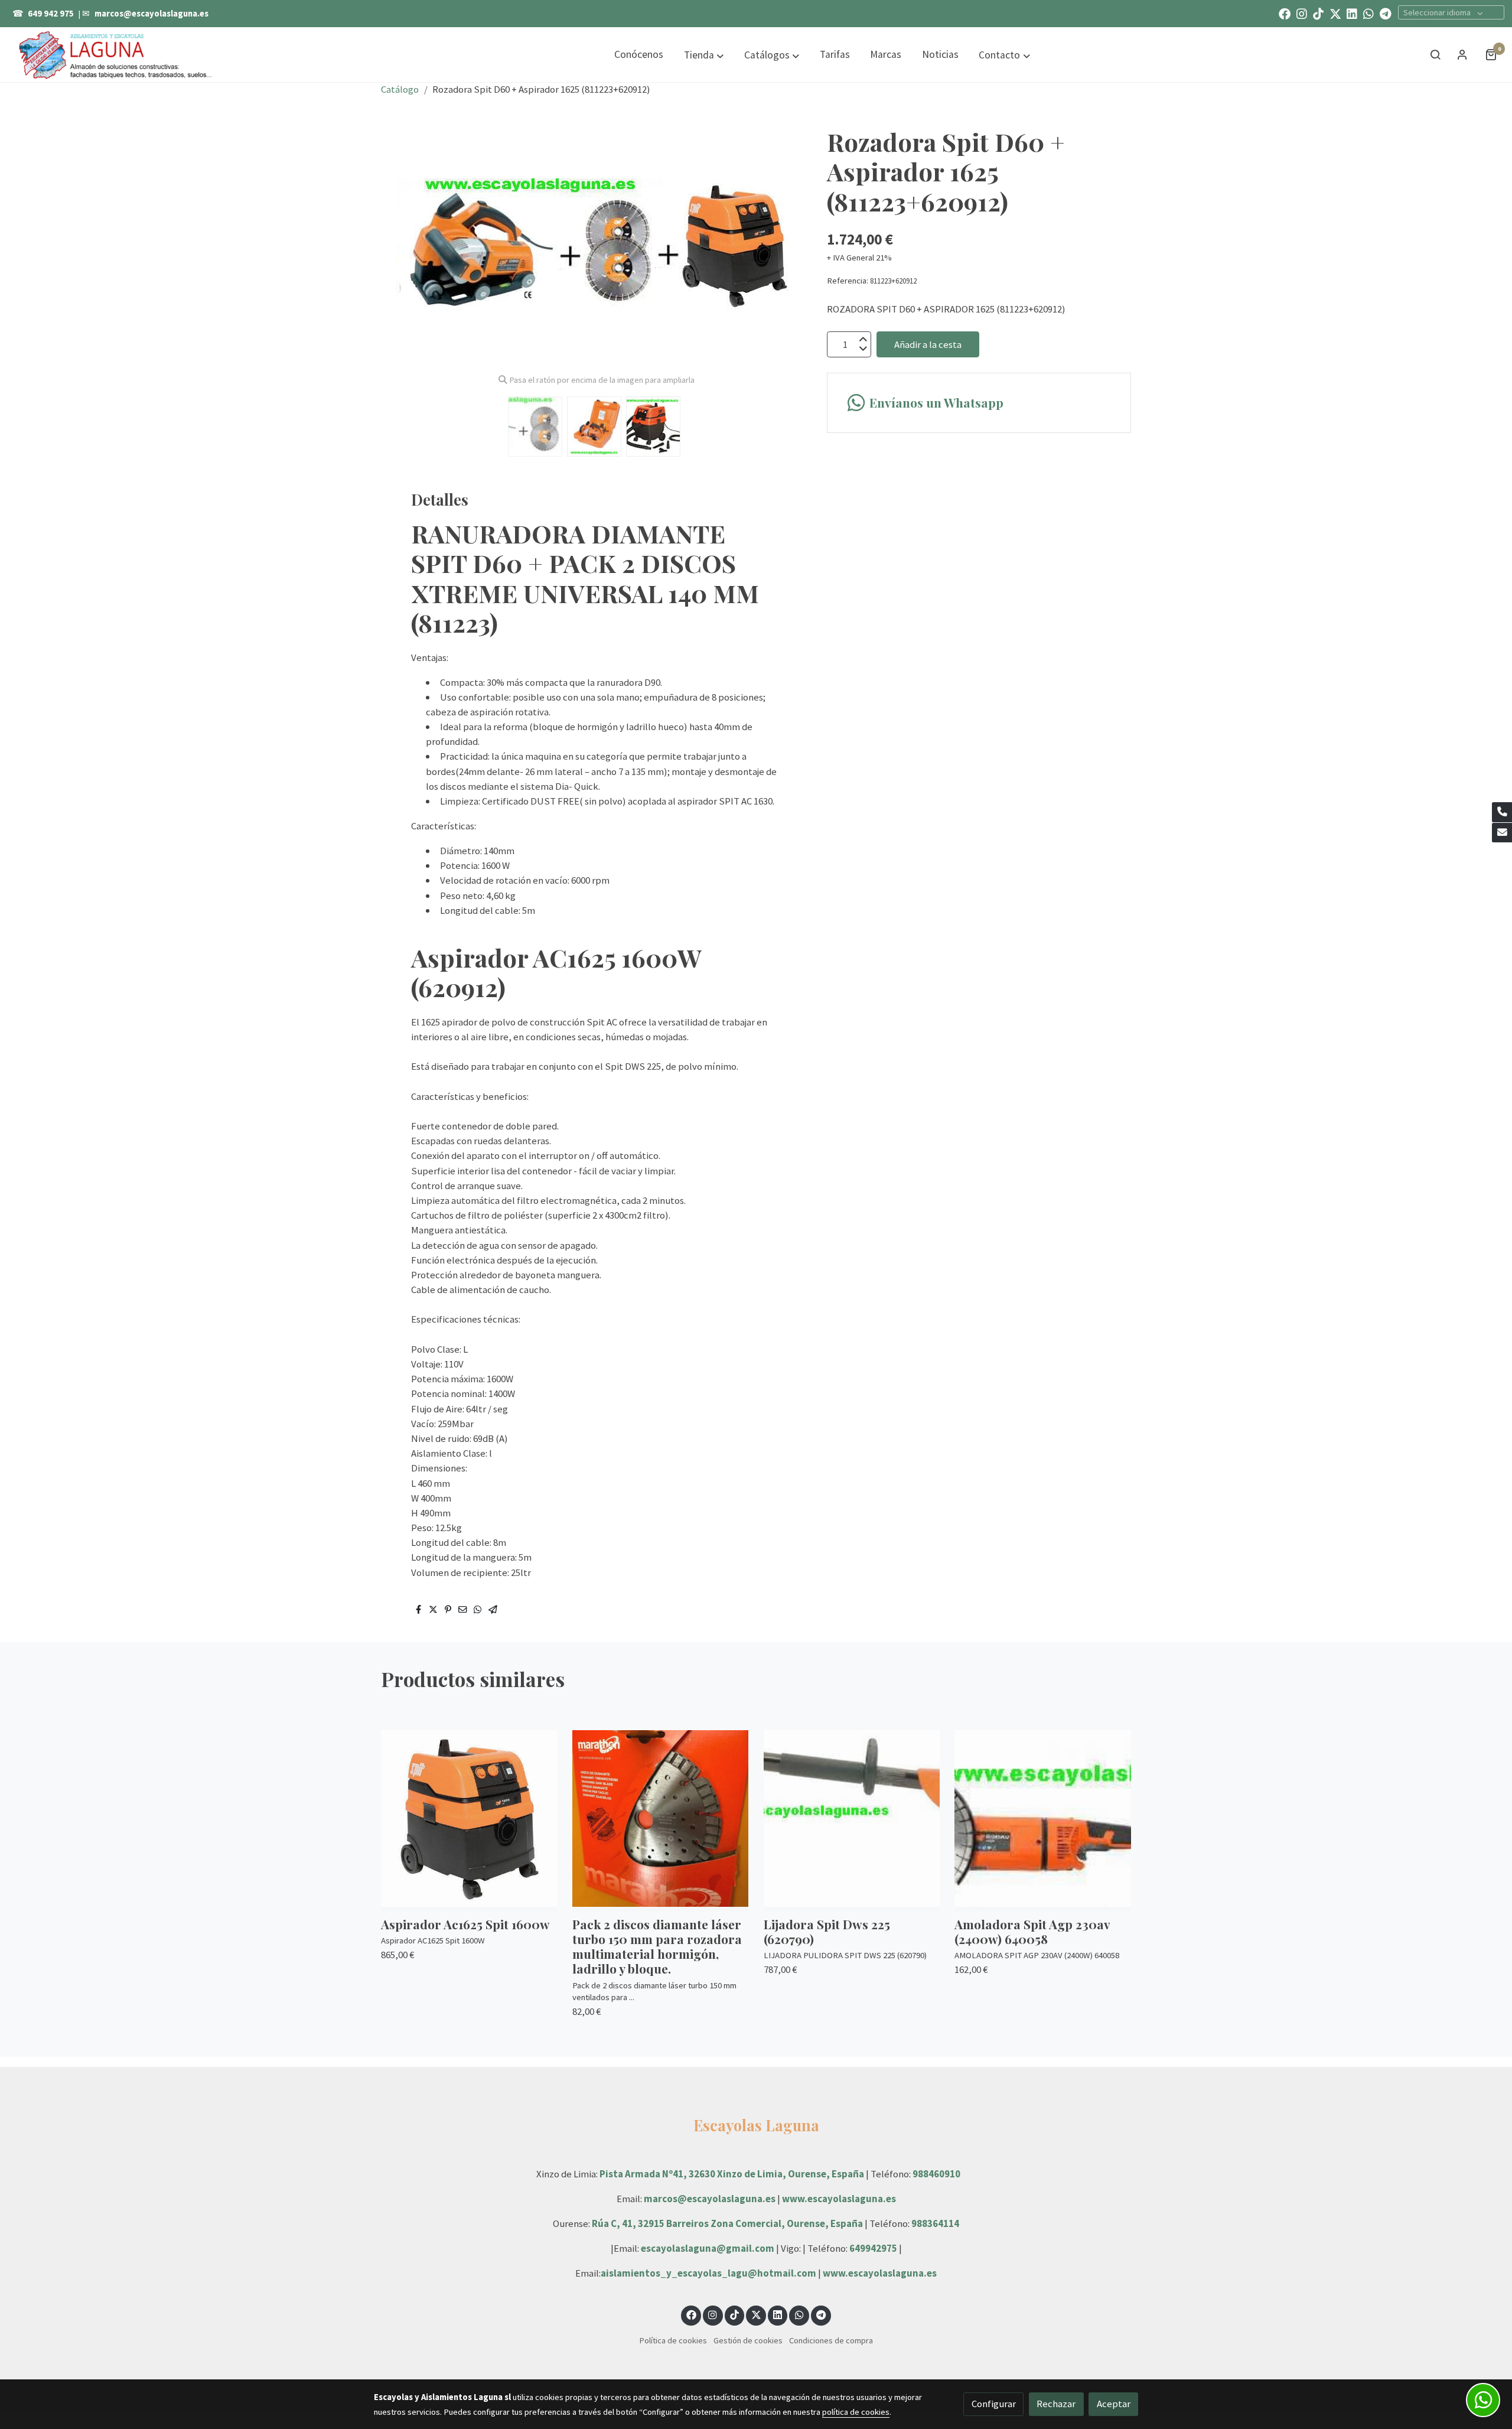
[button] (704, 55)
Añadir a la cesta (928, 344)
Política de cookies (673, 2340)
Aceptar (1114, 2404)
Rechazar (1056, 2404)
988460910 (936, 2174)
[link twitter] (1335, 13)
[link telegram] (1386, 13)
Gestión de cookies (748, 2340)
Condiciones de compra (831, 2340)
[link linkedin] (1352, 13)
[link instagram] (1302, 13)
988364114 (935, 2223)
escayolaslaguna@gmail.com (708, 2248)
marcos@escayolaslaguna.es (151, 14)
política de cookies (856, 2412)
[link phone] (1502, 812)
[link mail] (1502, 833)
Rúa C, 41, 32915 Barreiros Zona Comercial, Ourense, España (728, 2223)
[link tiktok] (1318, 13)
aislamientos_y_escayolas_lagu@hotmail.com (709, 2273)
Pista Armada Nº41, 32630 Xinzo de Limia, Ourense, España (732, 2174)
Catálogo (400, 89)
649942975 (873, 2248)
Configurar (994, 2404)
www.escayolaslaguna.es (839, 2199)
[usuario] (1462, 54)
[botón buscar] (1435, 54)
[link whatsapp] (1368, 13)
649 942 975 (51, 14)
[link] (116, 54)
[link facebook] (1285, 13)
